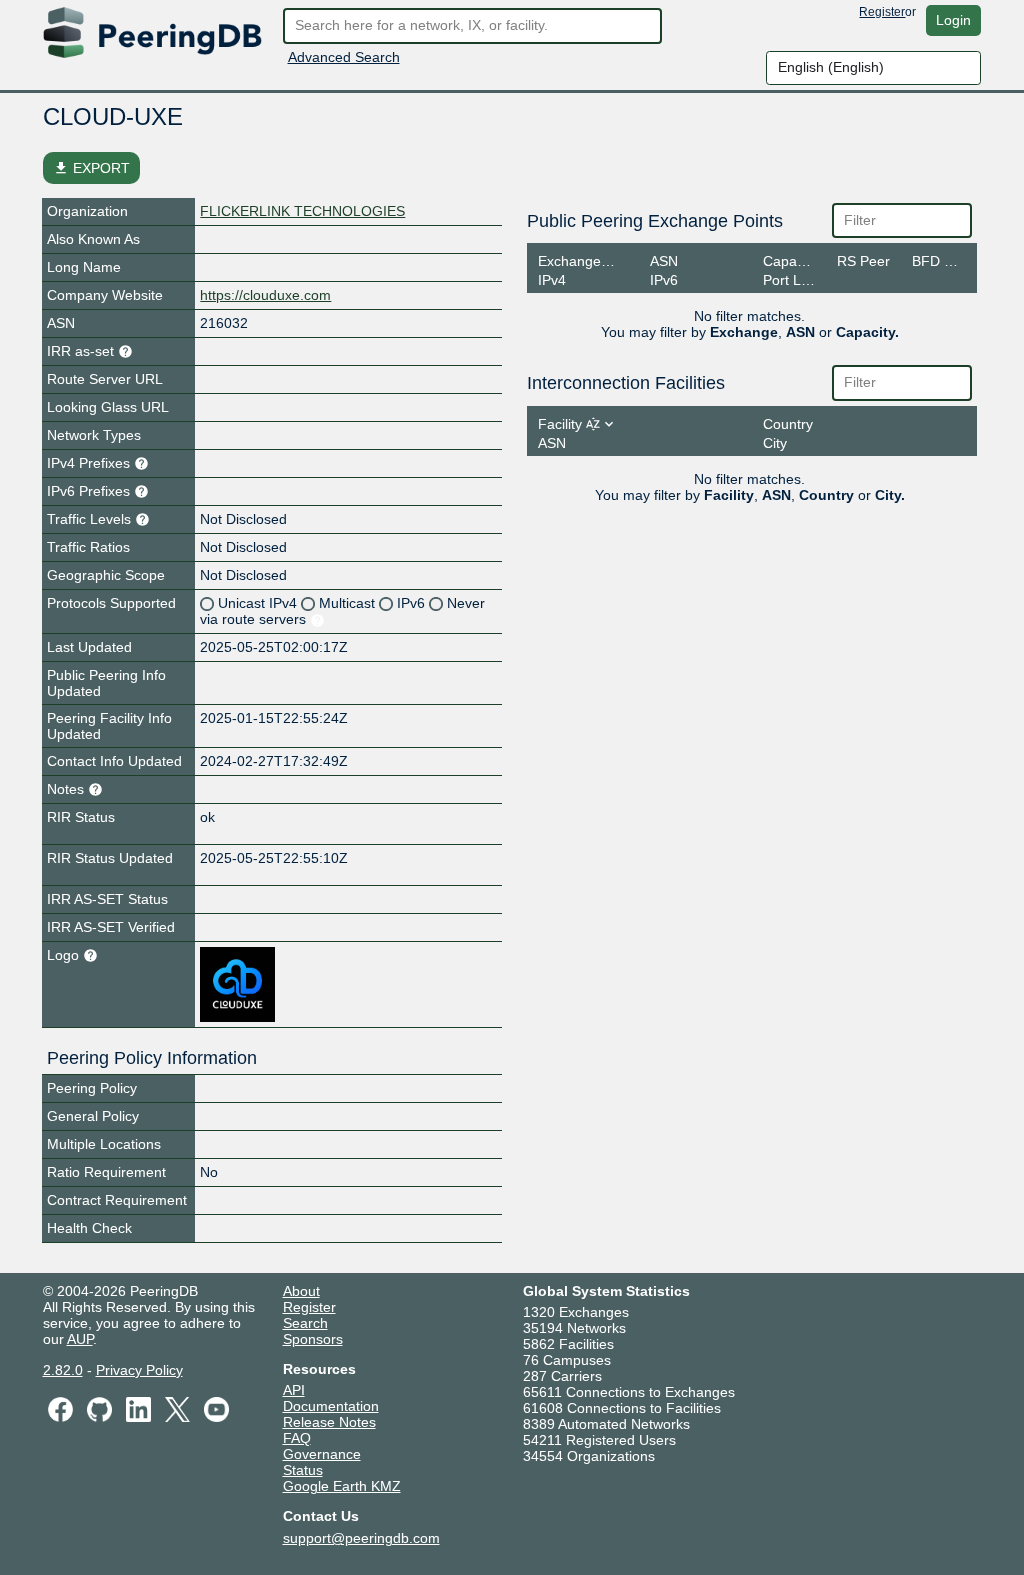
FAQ (297, 1438)
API (294, 1390)
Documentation (331, 1406)
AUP (80, 1339)
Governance (322, 1454)
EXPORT (91, 168)
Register (882, 12)
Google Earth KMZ (342, 1486)
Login (953, 20)
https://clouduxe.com (265, 295)
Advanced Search (344, 57)
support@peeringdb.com (361, 1538)
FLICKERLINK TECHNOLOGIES (302, 211)
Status (303, 1470)
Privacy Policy (139, 1370)
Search (305, 1323)
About (301, 1291)
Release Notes (329, 1422)
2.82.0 (63, 1370)
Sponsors (313, 1339)
